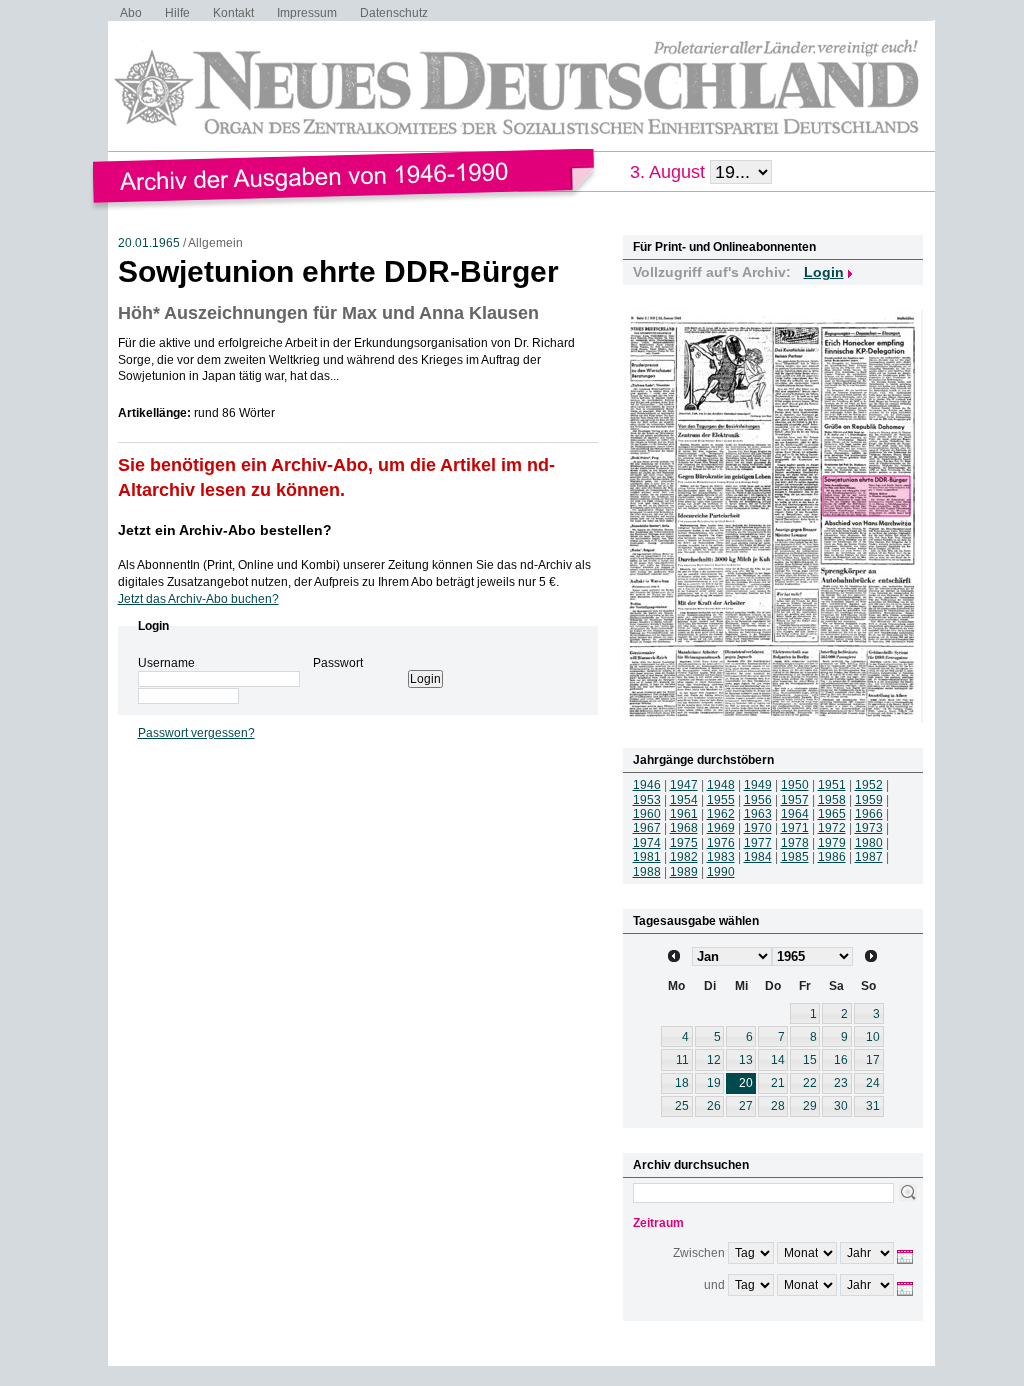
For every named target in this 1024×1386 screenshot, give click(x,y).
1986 (832, 857)
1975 (684, 843)
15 (810, 1060)
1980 (869, 843)
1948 (721, 785)
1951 (832, 785)
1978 (795, 843)
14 (778, 1060)
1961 (684, 814)
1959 (869, 800)
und (714, 1285)
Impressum (307, 13)
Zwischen (699, 1253)
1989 (684, 872)
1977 (758, 843)
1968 (684, 828)
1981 (647, 857)
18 (682, 1083)
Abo (131, 13)
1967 (647, 828)
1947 (684, 785)
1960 (647, 814)
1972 (832, 828)
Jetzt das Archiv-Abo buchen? (198, 599)
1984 (758, 857)
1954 (684, 800)
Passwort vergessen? (196, 733)
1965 (832, 814)
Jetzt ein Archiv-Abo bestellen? (225, 530)
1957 (795, 800)
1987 (869, 857)
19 (714, 1083)
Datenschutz (394, 13)
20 (746, 1083)
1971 (795, 828)
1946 (647, 785)
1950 (795, 785)
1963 (758, 814)
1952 (869, 785)
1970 (758, 828)
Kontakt (233, 13)
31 (873, 1106)
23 (841, 1083)
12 (714, 1060)
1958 (832, 800)
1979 (832, 843)
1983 (721, 857)
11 (682, 1060)
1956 (758, 800)
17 (873, 1060)
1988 (647, 872)
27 (746, 1106)
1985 (795, 857)
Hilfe (177, 13)
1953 (647, 800)
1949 (758, 785)
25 (682, 1106)
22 (810, 1083)
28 (778, 1106)
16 (841, 1060)
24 (873, 1083)
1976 (721, 843)
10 (873, 1037)
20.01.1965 (149, 243)
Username (166, 663)
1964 (795, 814)
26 (714, 1106)
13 (746, 1060)
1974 (647, 843)
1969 (721, 828)
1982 (684, 857)
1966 (869, 814)
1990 (721, 872)
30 (841, 1106)
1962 (721, 814)
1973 (869, 828)
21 (778, 1083)
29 (810, 1106)
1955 (721, 800)
